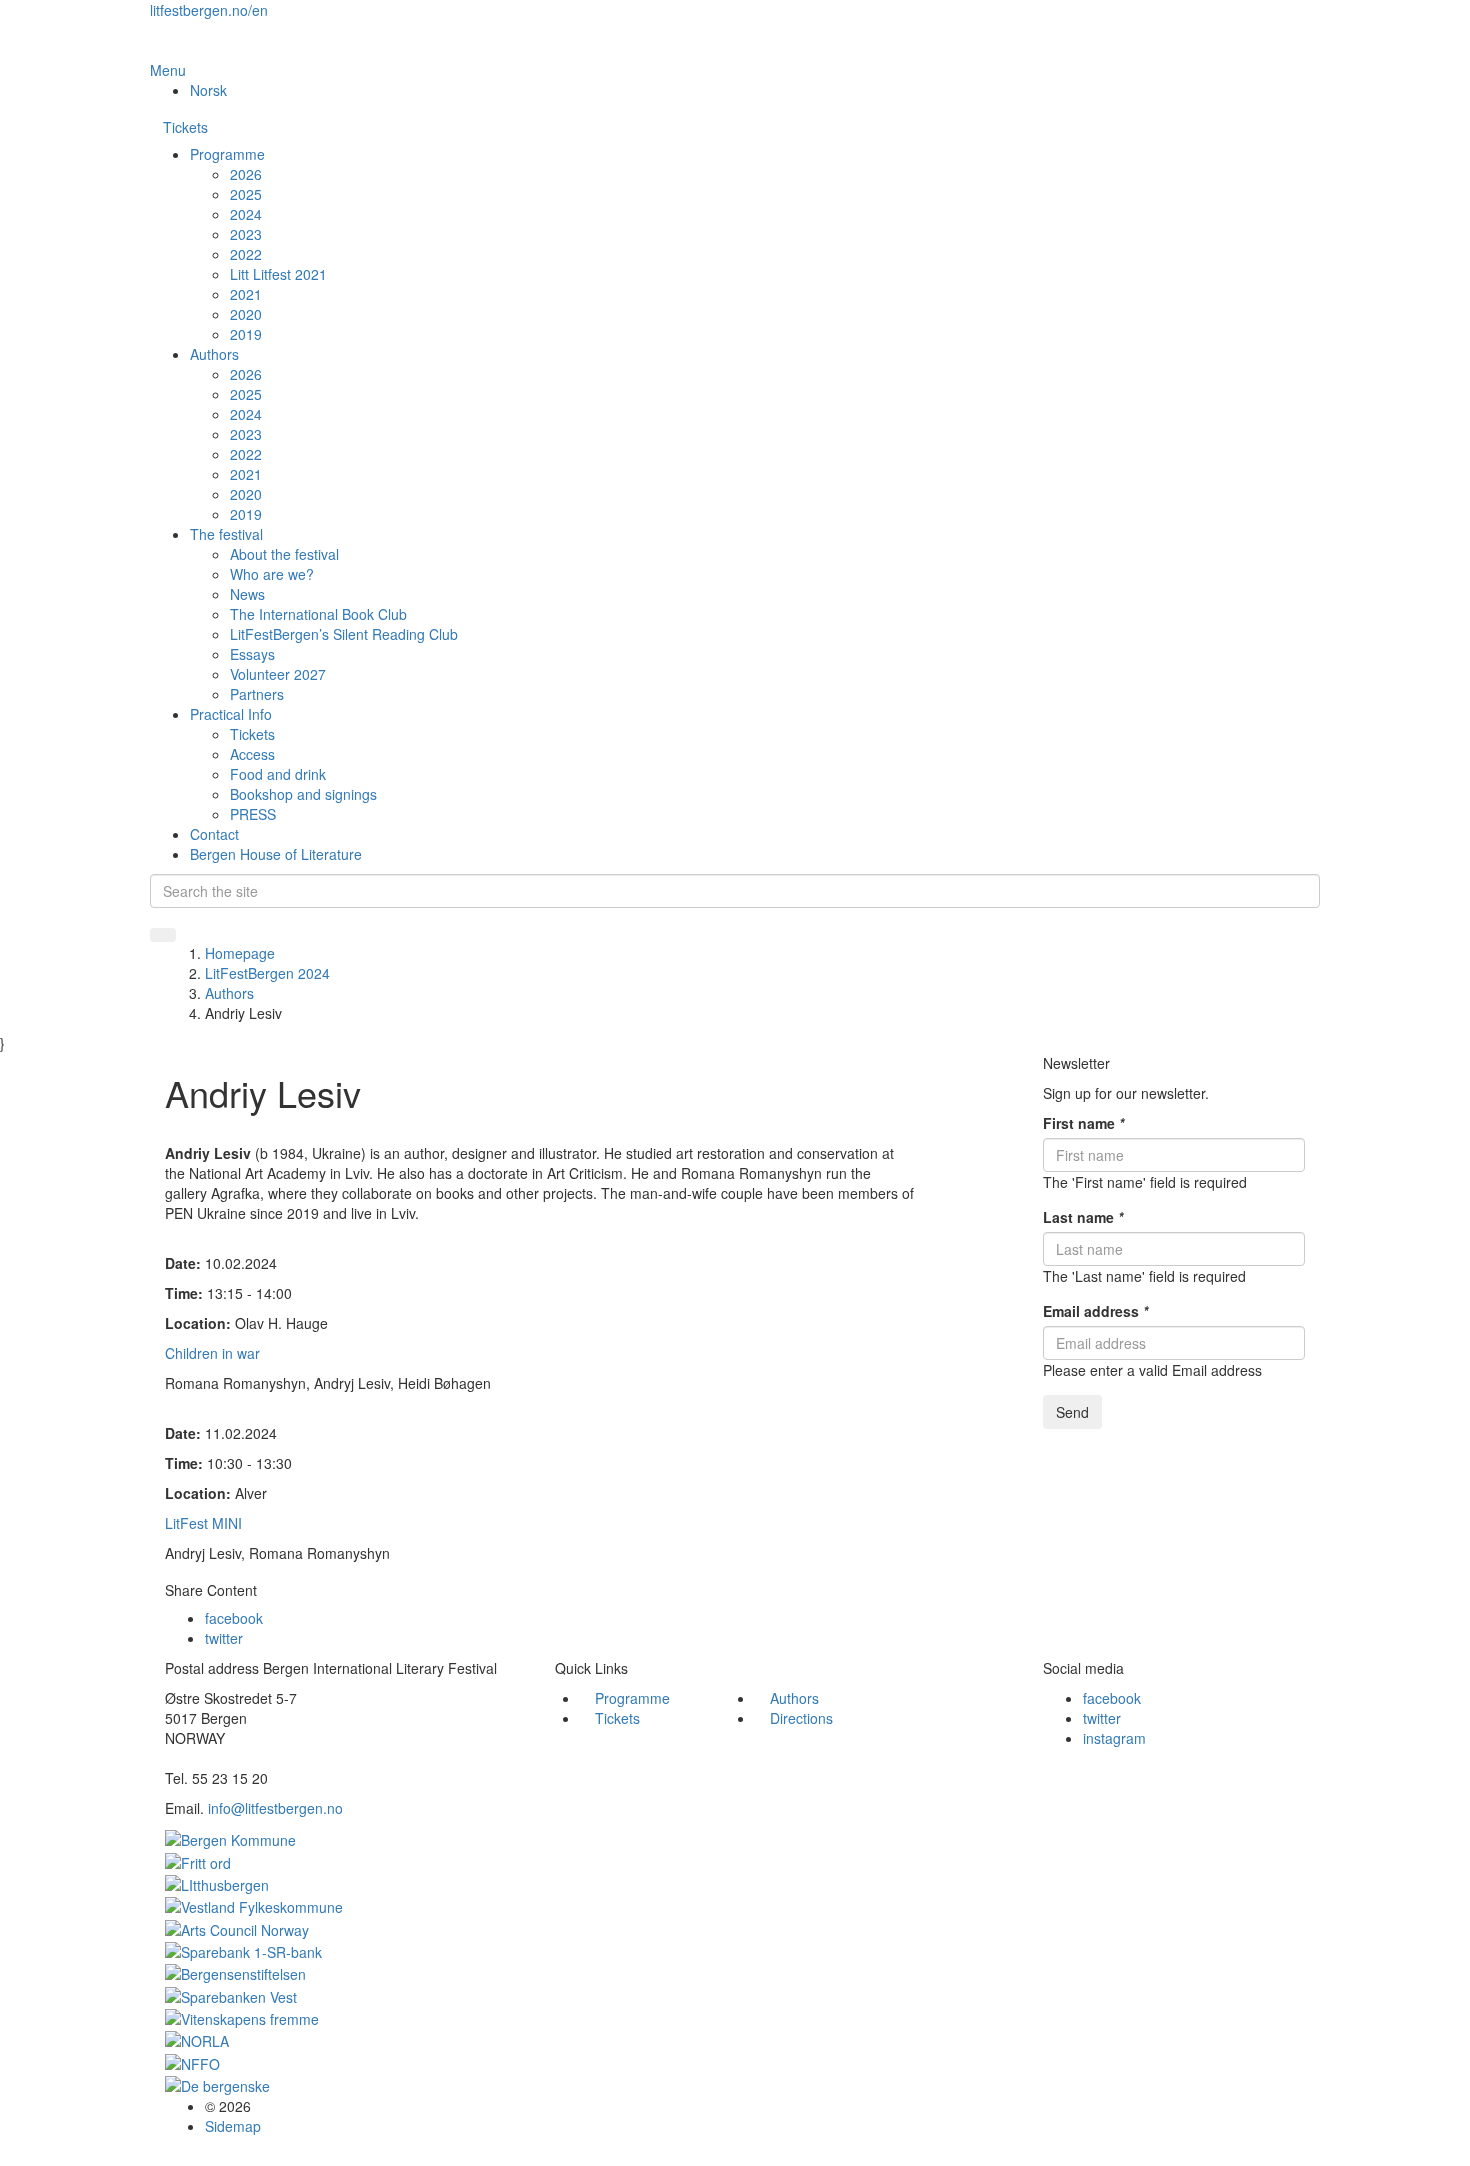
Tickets (185, 127)
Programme (227, 154)
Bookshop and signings (303, 794)
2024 (246, 214)
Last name (1083, 1217)
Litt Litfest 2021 (278, 274)
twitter (224, 1638)
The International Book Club (318, 614)
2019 (246, 334)
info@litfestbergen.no (275, 1808)
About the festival (284, 554)
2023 (246, 234)
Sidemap (233, 2126)
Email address (1095, 1311)
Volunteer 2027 (278, 674)
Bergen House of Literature (276, 854)
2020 (246, 314)
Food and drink (278, 774)
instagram (1114, 1738)
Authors (214, 354)
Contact (214, 834)
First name (1083, 1123)
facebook (234, 1618)
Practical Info (231, 714)
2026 (246, 174)
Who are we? (272, 574)
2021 (246, 294)
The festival (226, 534)
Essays (252, 654)
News (247, 594)
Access (252, 754)
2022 (246, 254)
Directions (801, 1718)
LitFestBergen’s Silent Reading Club (344, 634)
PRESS (253, 814)
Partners (257, 694)
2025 (246, 194)
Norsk (208, 90)
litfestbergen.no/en (209, 10)
